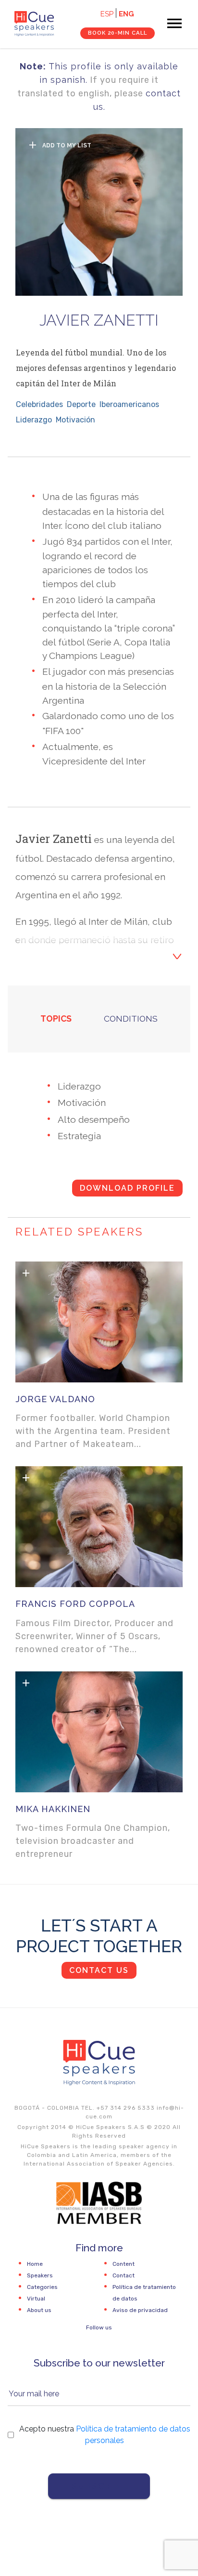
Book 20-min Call (118, 33)
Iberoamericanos (129, 404)
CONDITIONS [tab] (131, 1019)
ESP (107, 14)
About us (39, 2310)
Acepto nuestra (105, 2435)
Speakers (40, 2275)
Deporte (81, 404)
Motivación (75, 420)
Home (35, 2264)
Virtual (36, 2299)
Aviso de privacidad (140, 2310)
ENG (126, 14)
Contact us (99, 1970)
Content (124, 2264)
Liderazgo (34, 420)
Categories (42, 2287)
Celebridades (39, 404)
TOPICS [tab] (56, 1019)
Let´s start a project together (99, 1936)
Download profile (127, 1188)
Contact (124, 2275)
